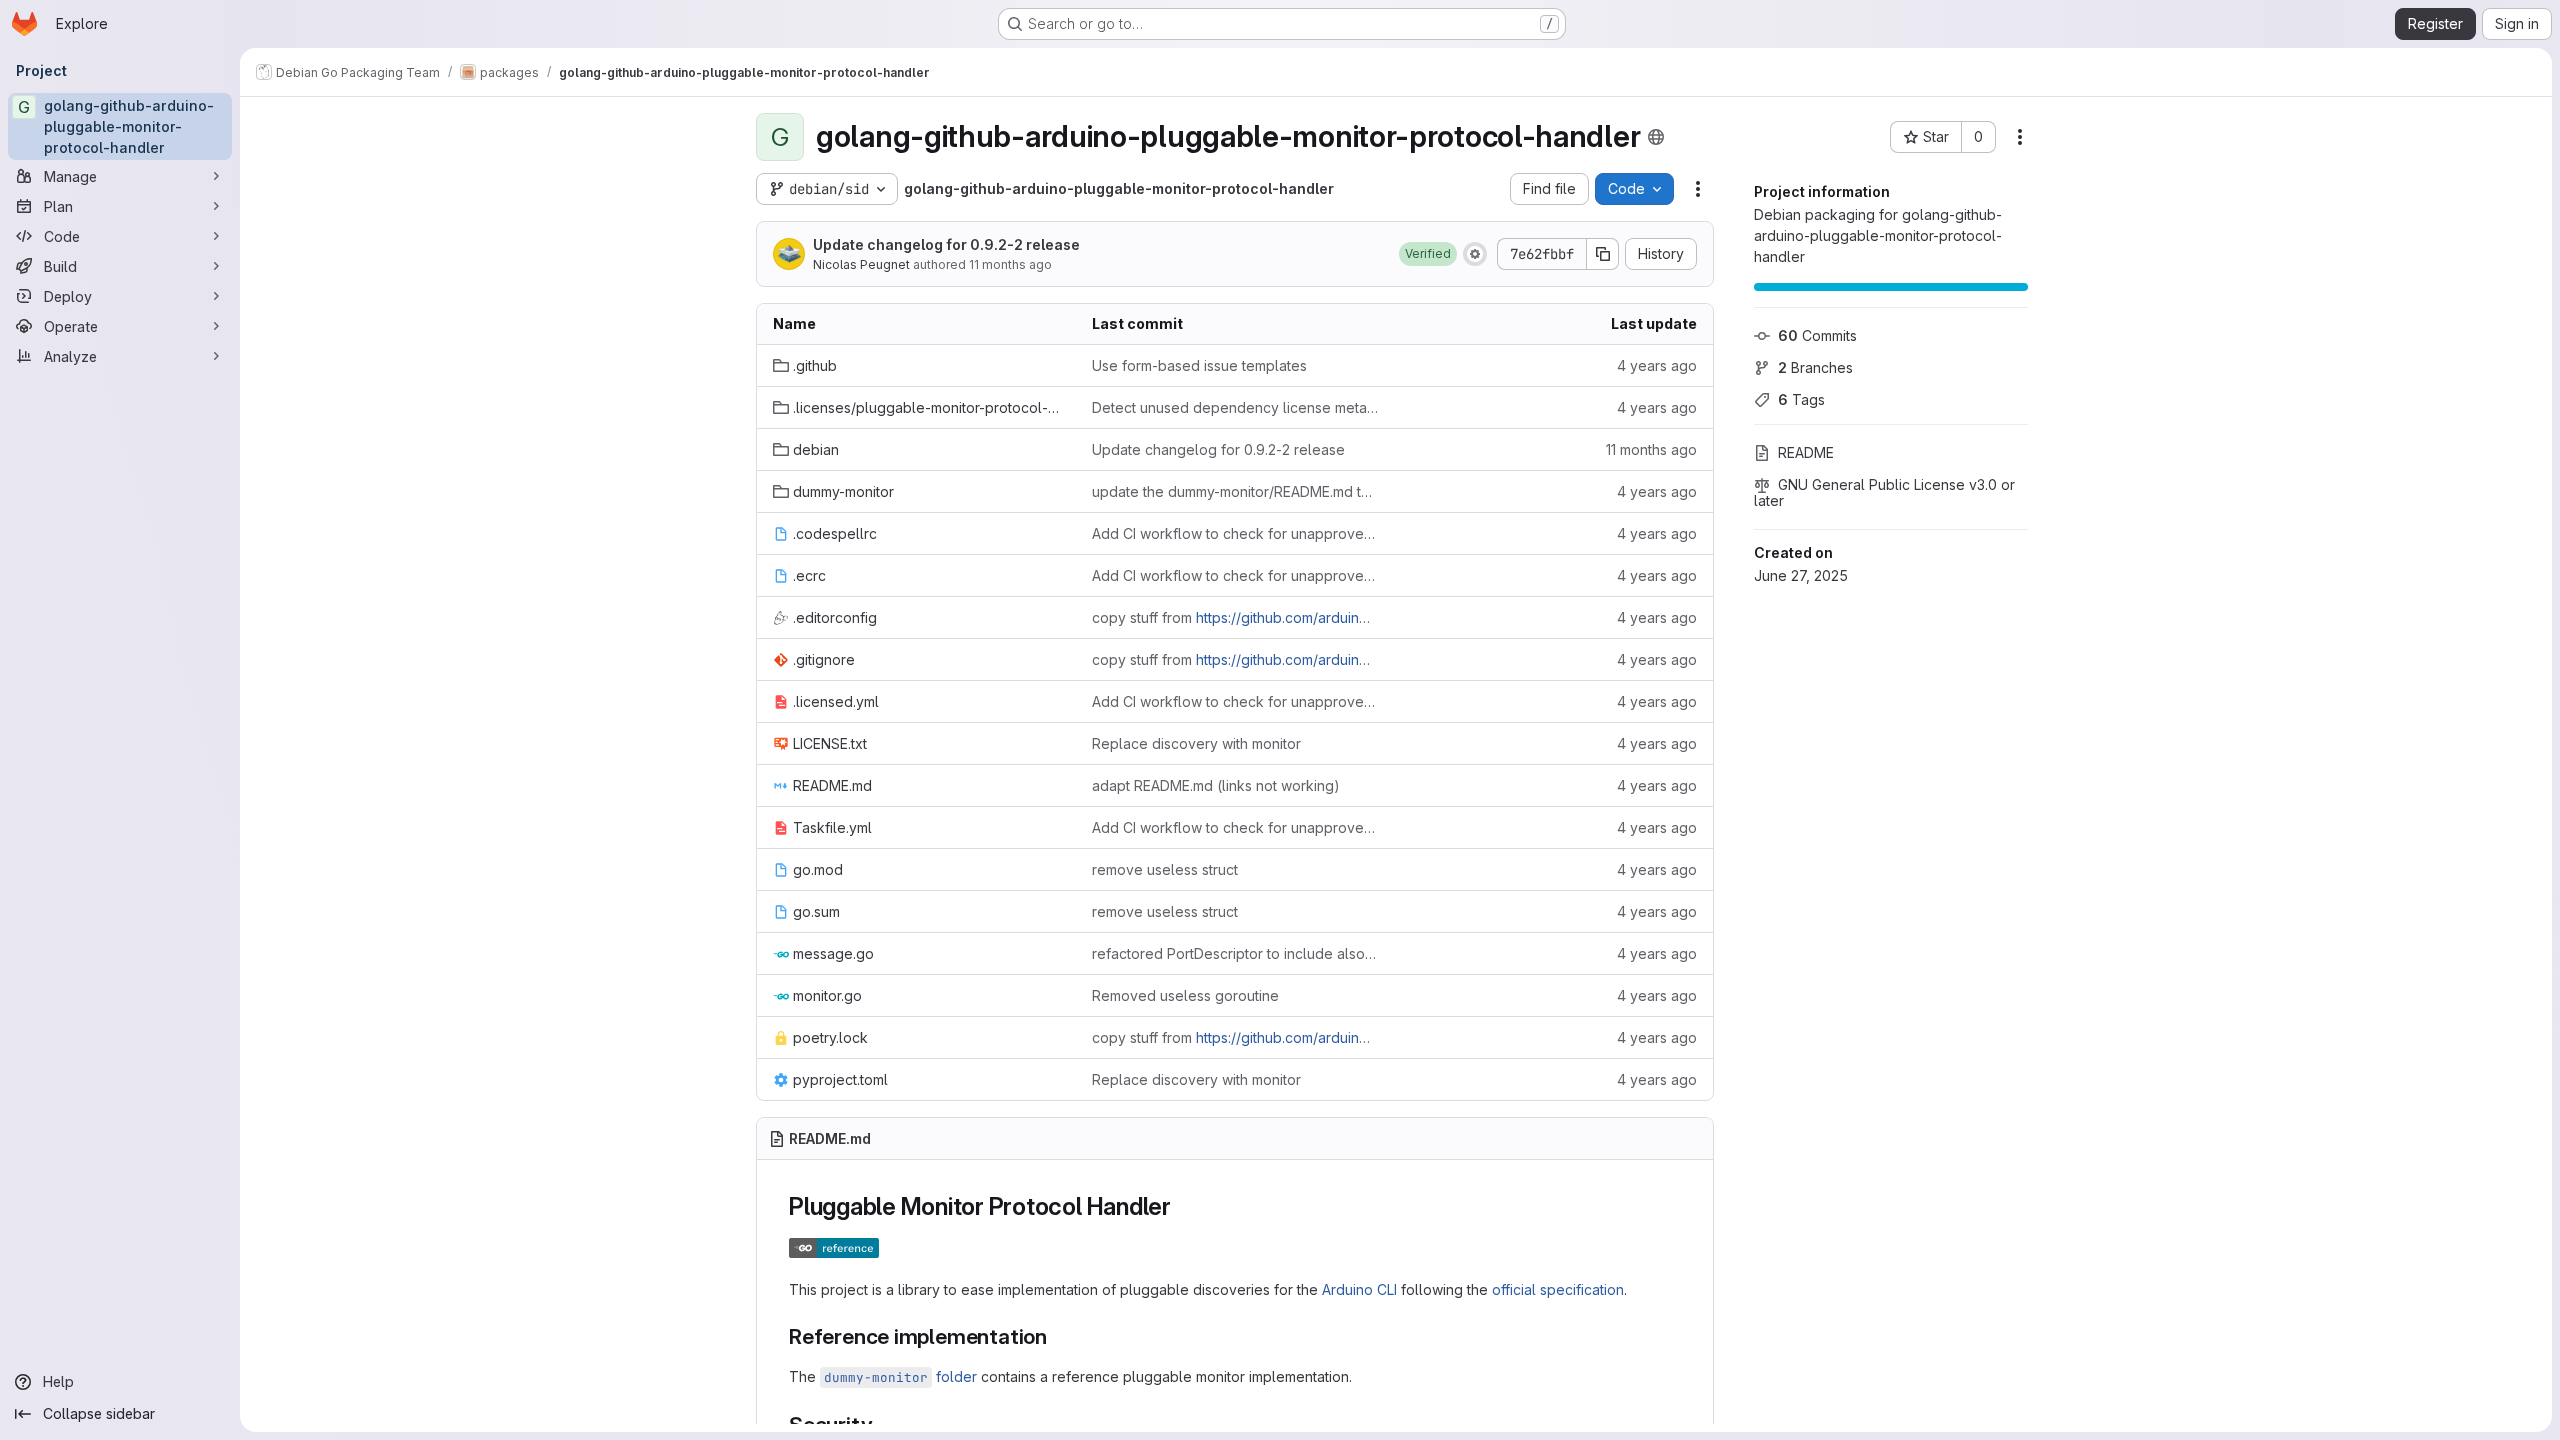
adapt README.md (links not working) (1216, 785)
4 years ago (1657, 365)
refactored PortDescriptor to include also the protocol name (1235, 953)
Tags (1801, 399)
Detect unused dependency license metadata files (1235, 407)
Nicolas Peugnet (861, 264)
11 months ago (1010, 264)
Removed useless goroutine (1185, 995)
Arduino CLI (1359, 1289)
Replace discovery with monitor (1196, 743)
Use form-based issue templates (1199, 365)
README (1806, 452)
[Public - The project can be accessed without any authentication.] (1656, 137)
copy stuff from (1235, 617)
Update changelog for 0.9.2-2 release (946, 244)
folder (900, 1376)
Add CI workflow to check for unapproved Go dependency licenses (1235, 533)
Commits (1817, 335)
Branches (1815, 367)
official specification (1558, 1289)
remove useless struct (1165, 869)
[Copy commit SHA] (1603, 254)
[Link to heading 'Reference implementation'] (1058, 1336)
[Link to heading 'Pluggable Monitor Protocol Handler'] (1184, 1206)
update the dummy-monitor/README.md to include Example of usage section (1235, 491)
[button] (1428, 254)
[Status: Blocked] (1475, 254)
